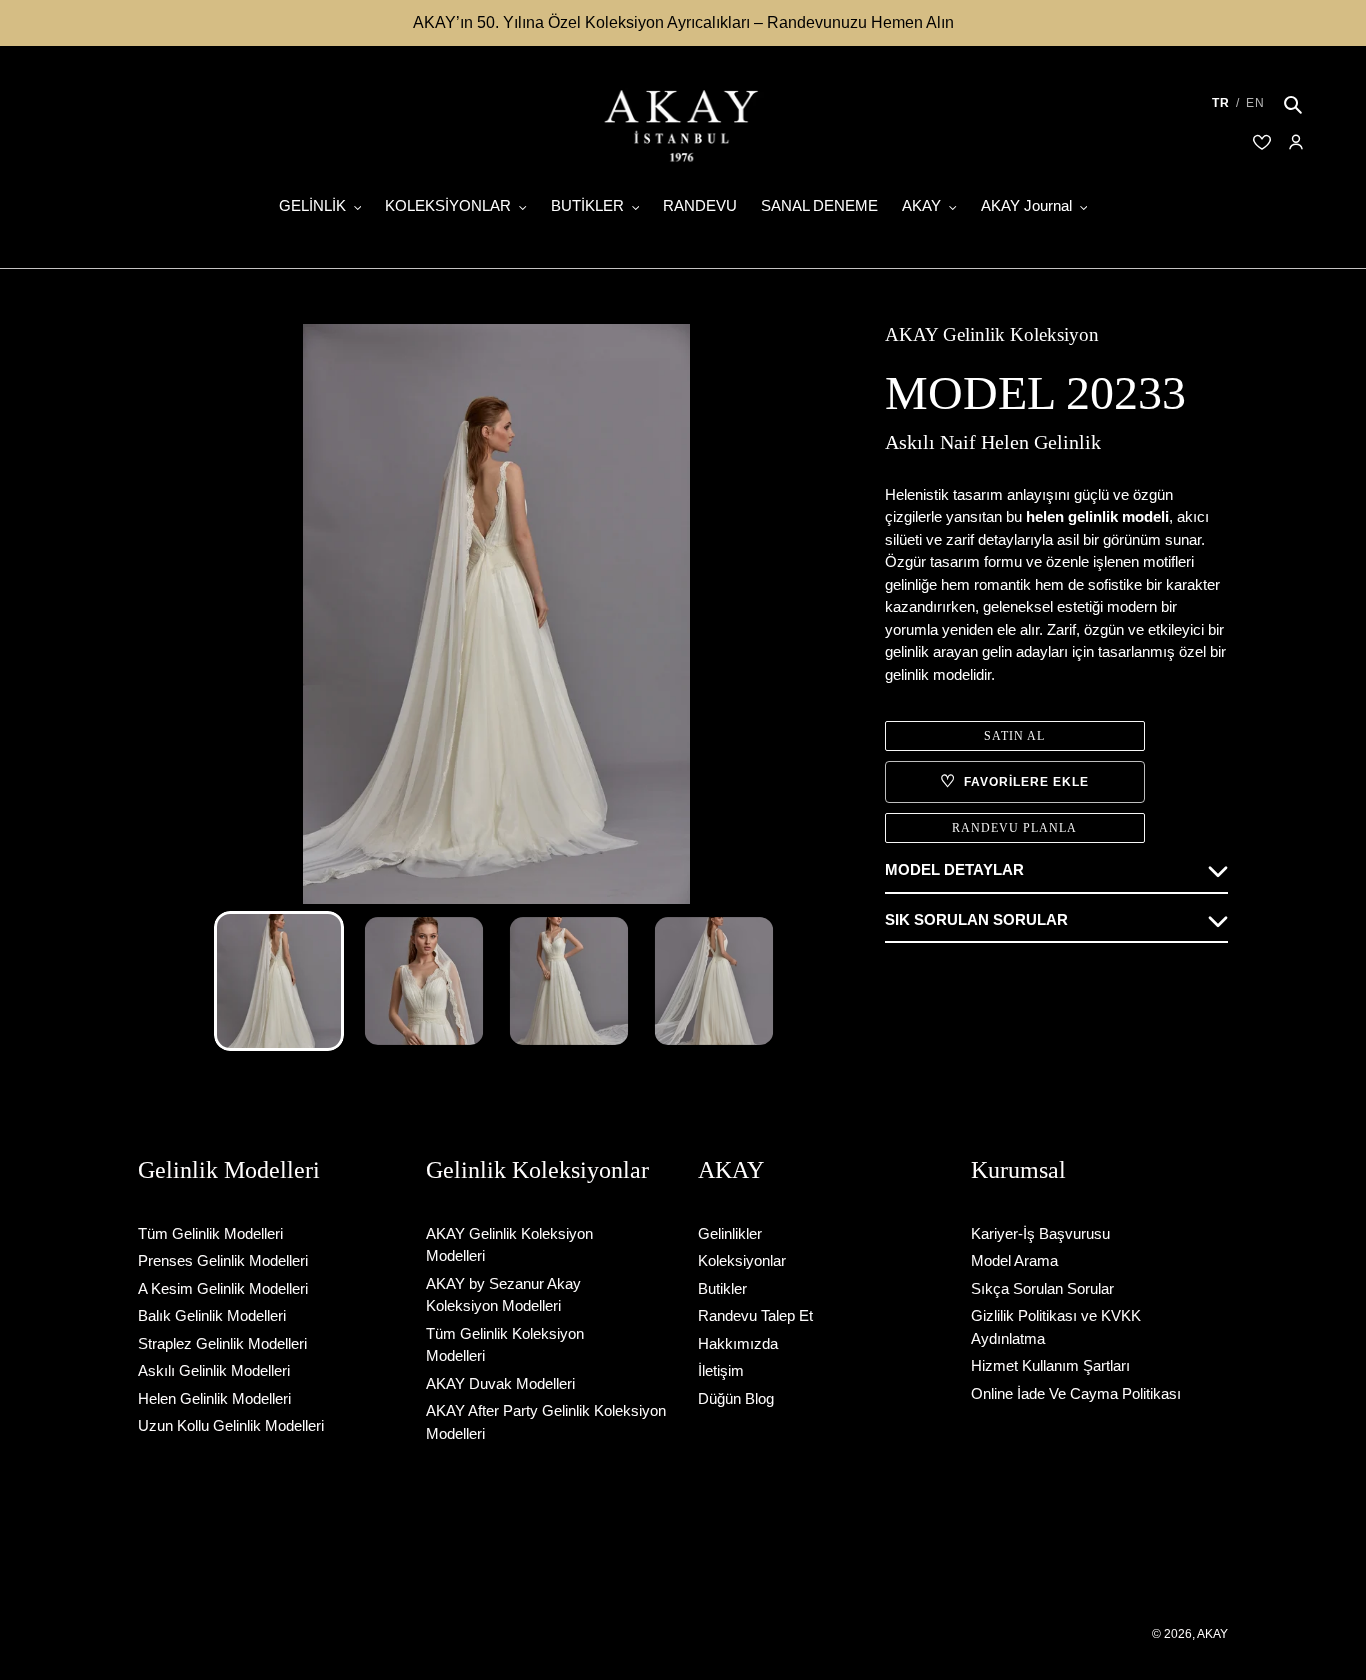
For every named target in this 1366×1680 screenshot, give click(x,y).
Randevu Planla (1014, 828)
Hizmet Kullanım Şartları (1050, 1365)
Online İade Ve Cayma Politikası (1076, 1393)
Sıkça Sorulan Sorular (1042, 1288)
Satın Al (1014, 736)
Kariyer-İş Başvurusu (1040, 1233)
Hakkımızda (738, 1343)
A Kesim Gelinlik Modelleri (223, 1288)
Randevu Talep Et (755, 1315)
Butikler (722, 1288)
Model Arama (1014, 1260)
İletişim (721, 1370)
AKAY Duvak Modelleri (500, 1383)
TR (1221, 103)
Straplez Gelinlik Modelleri (222, 1343)
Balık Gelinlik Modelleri (212, 1315)
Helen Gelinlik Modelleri (214, 1398)
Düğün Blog (736, 1398)
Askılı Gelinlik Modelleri (214, 1370)
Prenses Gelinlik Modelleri (223, 1260)
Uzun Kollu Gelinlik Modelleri (231, 1425)
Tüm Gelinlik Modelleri (210, 1233)
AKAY (1212, 1634)
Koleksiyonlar (742, 1260)
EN (1255, 103)
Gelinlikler (730, 1233)
